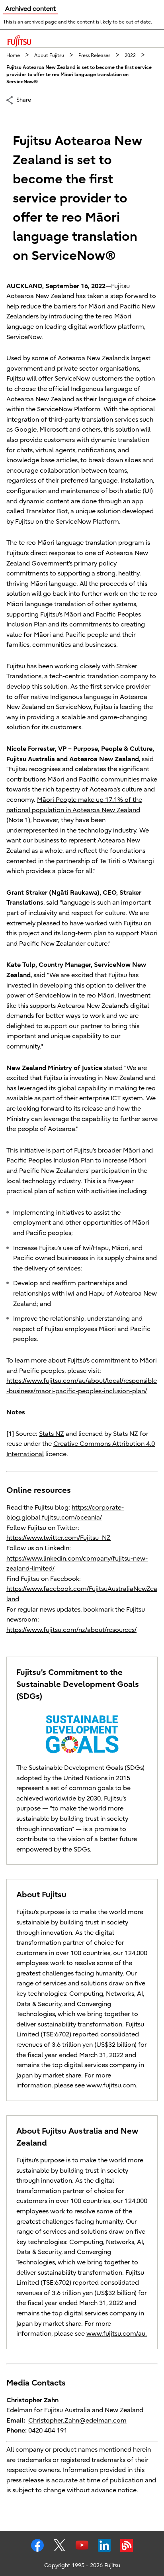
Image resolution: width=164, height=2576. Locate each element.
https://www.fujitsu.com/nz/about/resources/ (71, 1630)
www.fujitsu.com (111, 2085)
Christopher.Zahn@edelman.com (77, 2421)
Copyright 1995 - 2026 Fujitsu (82, 2565)
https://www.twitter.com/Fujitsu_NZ (59, 1538)
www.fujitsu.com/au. (117, 2334)
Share (24, 100)
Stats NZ (52, 1434)
